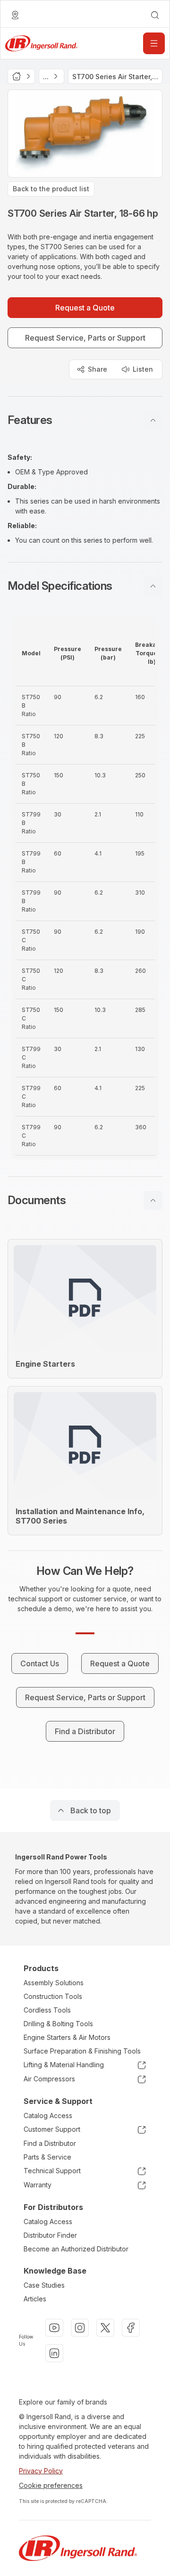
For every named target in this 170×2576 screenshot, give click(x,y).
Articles (35, 2299)
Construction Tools (53, 1996)
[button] (85, 420)
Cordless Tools (47, 2010)
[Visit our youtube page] (54, 2328)
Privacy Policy (41, 2471)
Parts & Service (47, 2157)
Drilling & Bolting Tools (58, 2024)
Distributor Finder (50, 2235)
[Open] (154, 43)
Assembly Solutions (54, 1983)
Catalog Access (48, 2115)
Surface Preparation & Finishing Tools (82, 2051)
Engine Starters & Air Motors (67, 2037)
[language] (15, 15)
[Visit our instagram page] (80, 2328)
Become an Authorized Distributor (76, 2249)
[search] (155, 15)
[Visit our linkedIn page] (54, 2353)
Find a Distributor (50, 2143)
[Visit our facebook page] (131, 2328)
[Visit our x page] (105, 2328)
